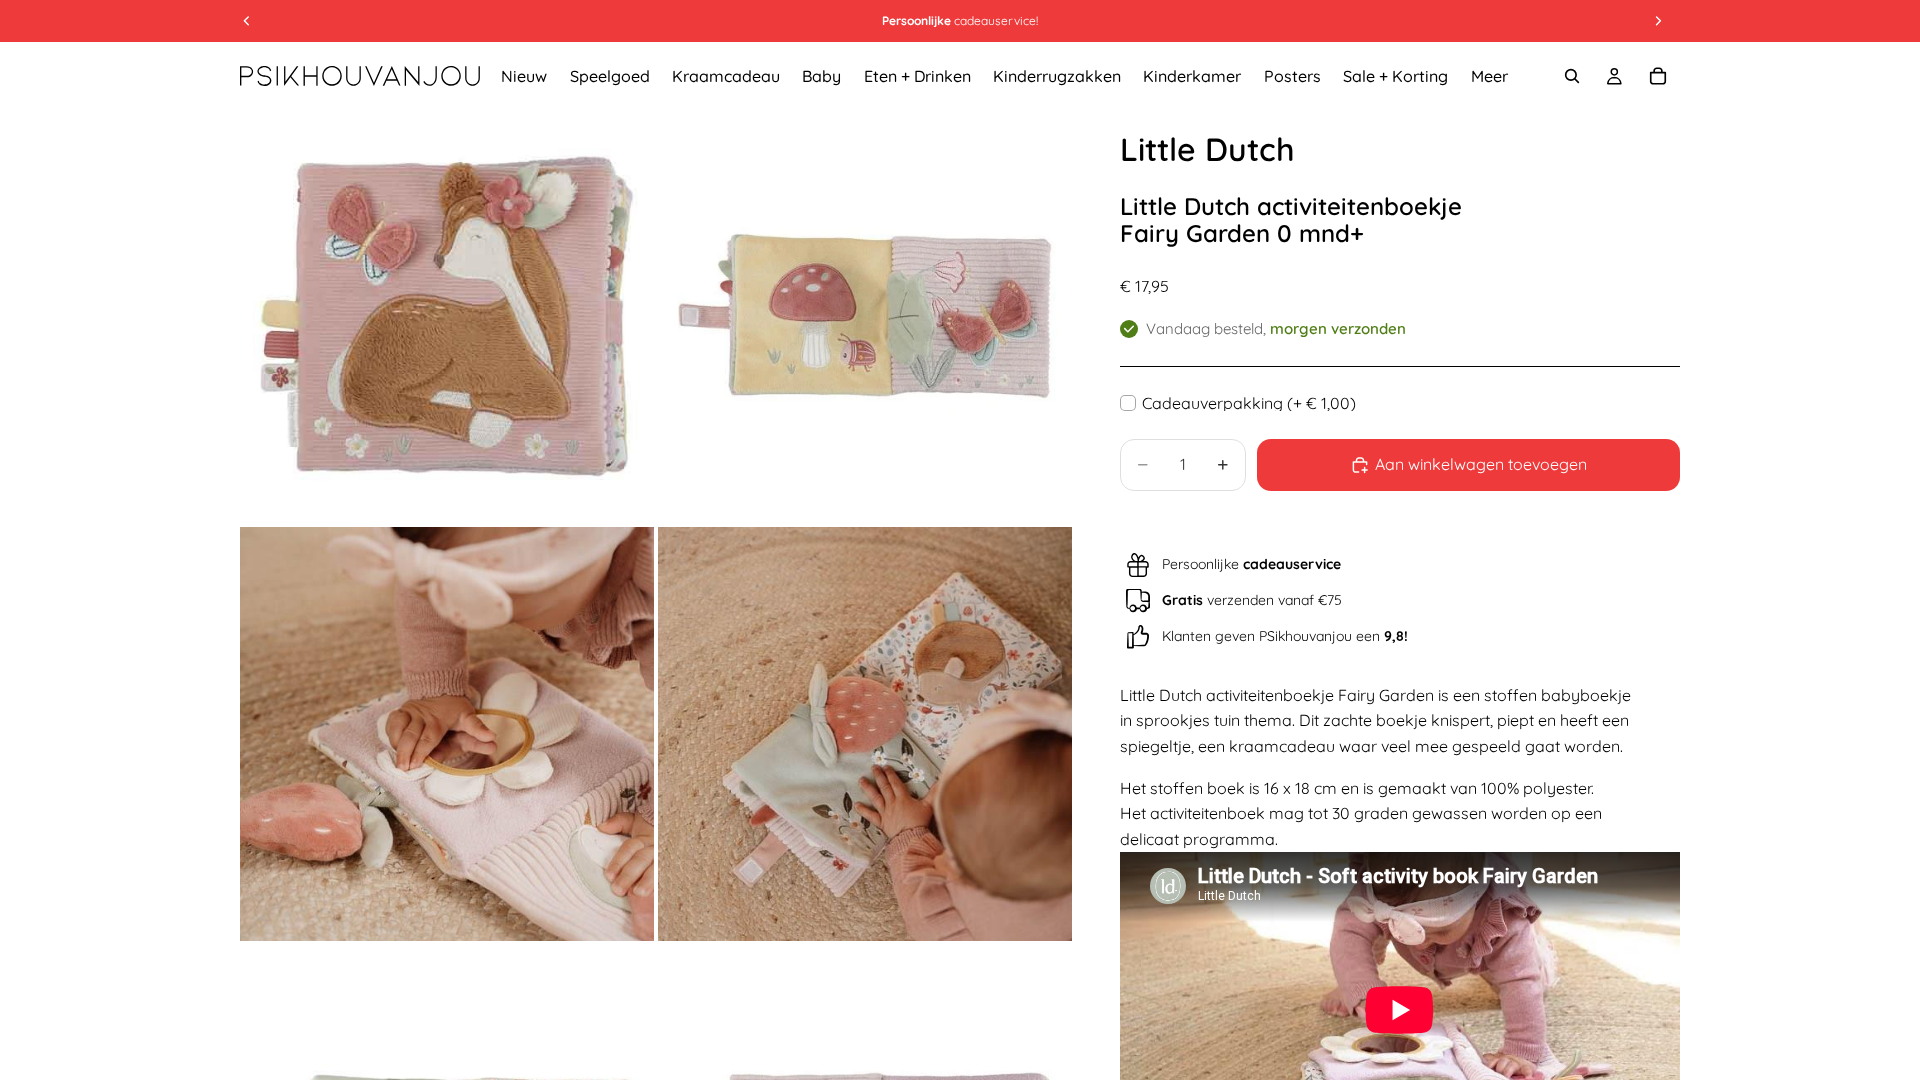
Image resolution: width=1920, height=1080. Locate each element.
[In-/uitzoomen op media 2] (865, 316)
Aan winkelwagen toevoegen (1481, 464)
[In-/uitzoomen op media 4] (865, 734)
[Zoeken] (1572, 76)
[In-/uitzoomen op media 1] (447, 316)
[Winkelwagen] (1658, 76)
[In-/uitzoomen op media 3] (447, 734)
